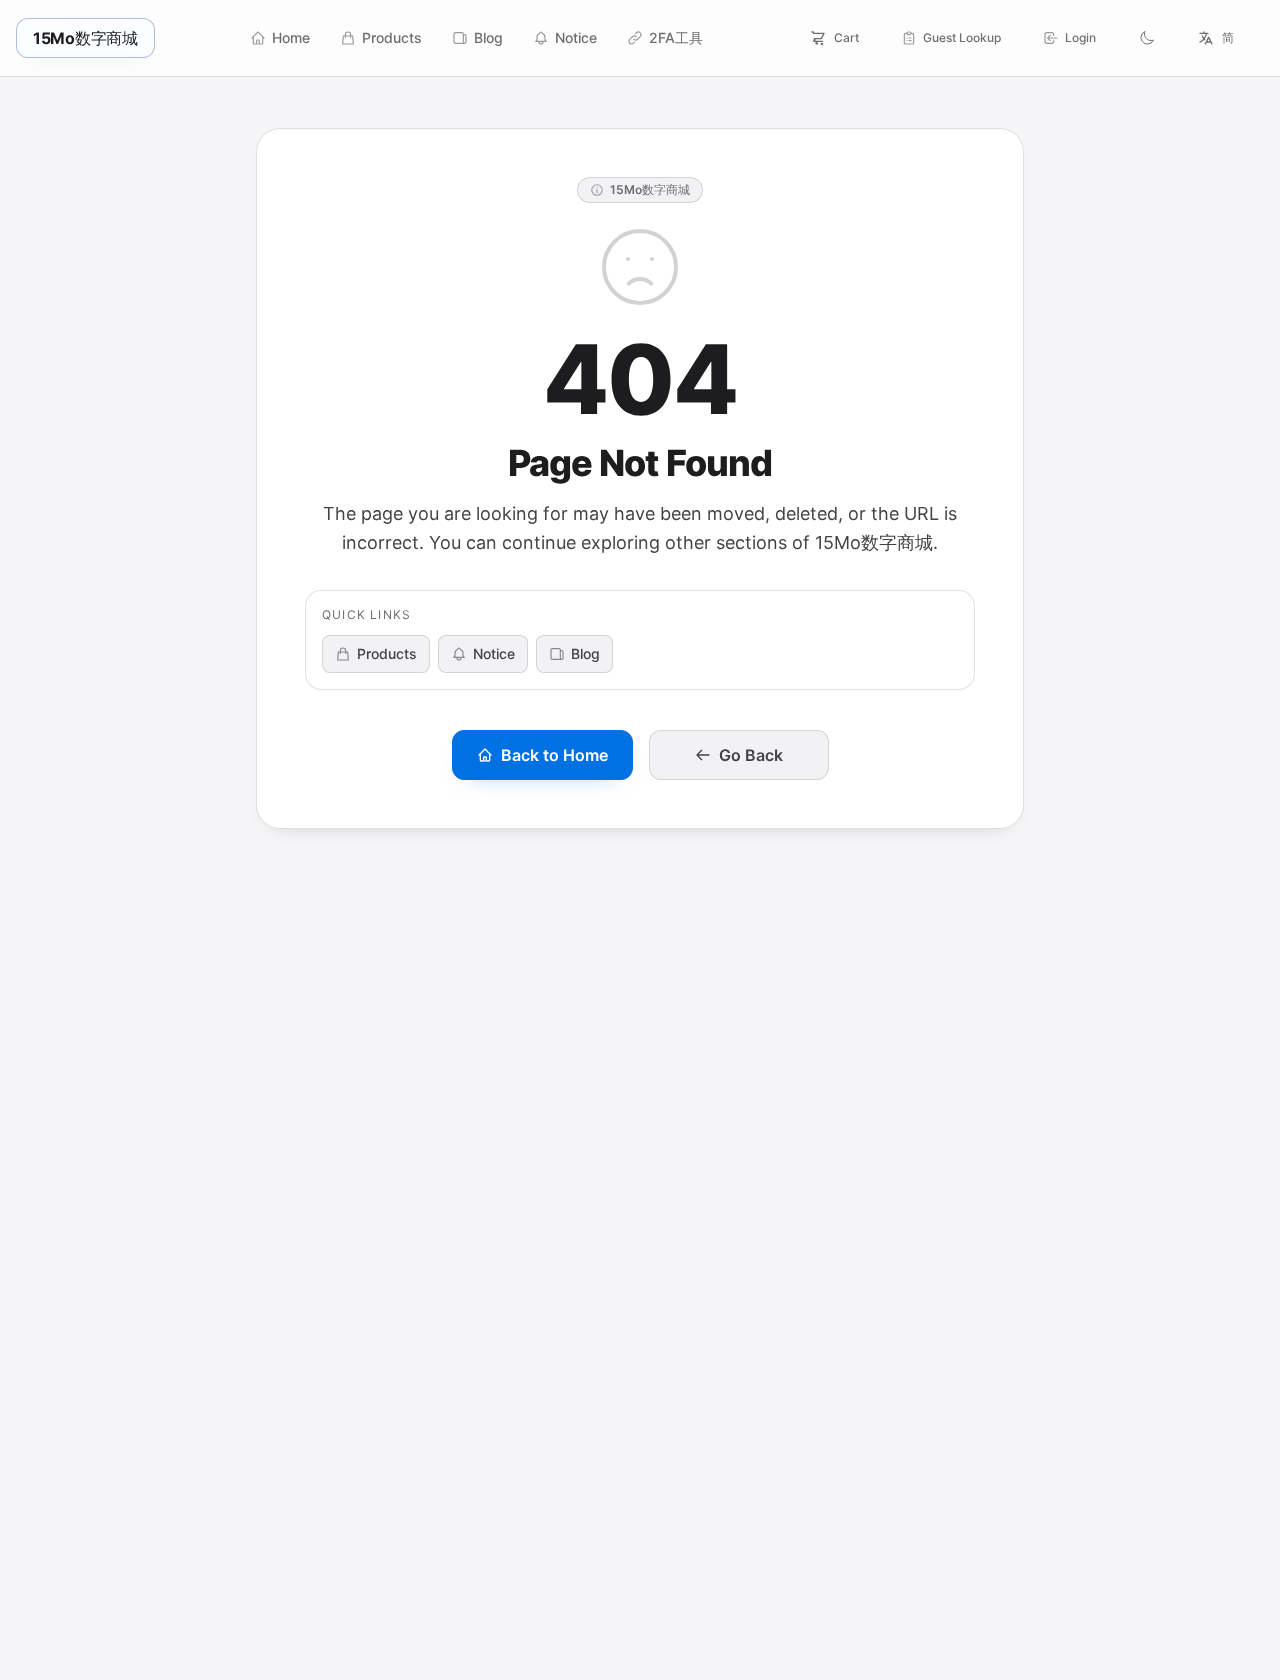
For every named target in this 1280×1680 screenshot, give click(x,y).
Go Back (751, 755)
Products (387, 653)
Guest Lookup (962, 37)
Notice (494, 653)
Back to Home (554, 755)
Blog (585, 653)
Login (1080, 37)
